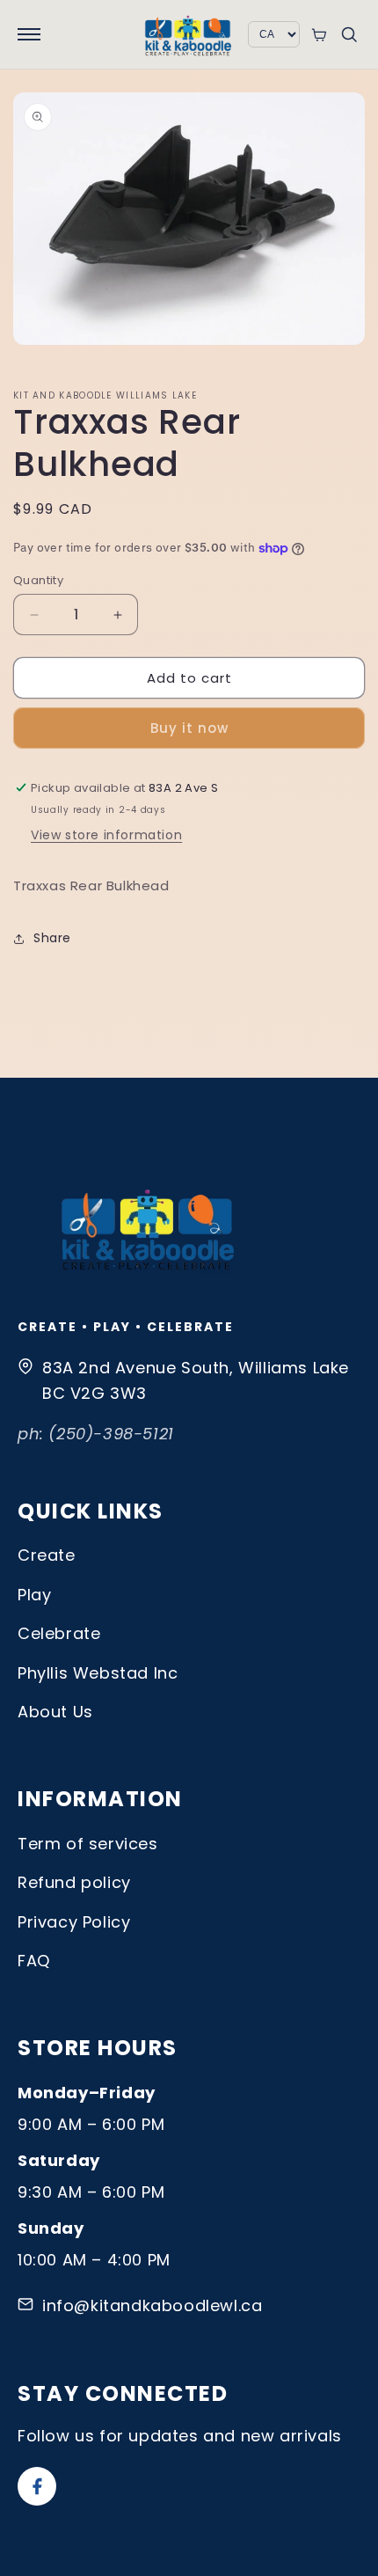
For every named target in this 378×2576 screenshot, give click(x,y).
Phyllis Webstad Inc (98, 1673)
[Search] (349, 34)
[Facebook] (37, 2486)
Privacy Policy (74, 1922)
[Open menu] (29, 34)
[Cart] (319, 35)
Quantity (38, 580)
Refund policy (74, 1882)
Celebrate (59, 1633)
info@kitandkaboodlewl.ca (152, 2305)
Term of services (88, 1844)
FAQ (34, 1961)
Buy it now (189, 728)
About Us (55, 1712)
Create (47, 1555)
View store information (106, 835)
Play (34, 1595)
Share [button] (52, 938)
